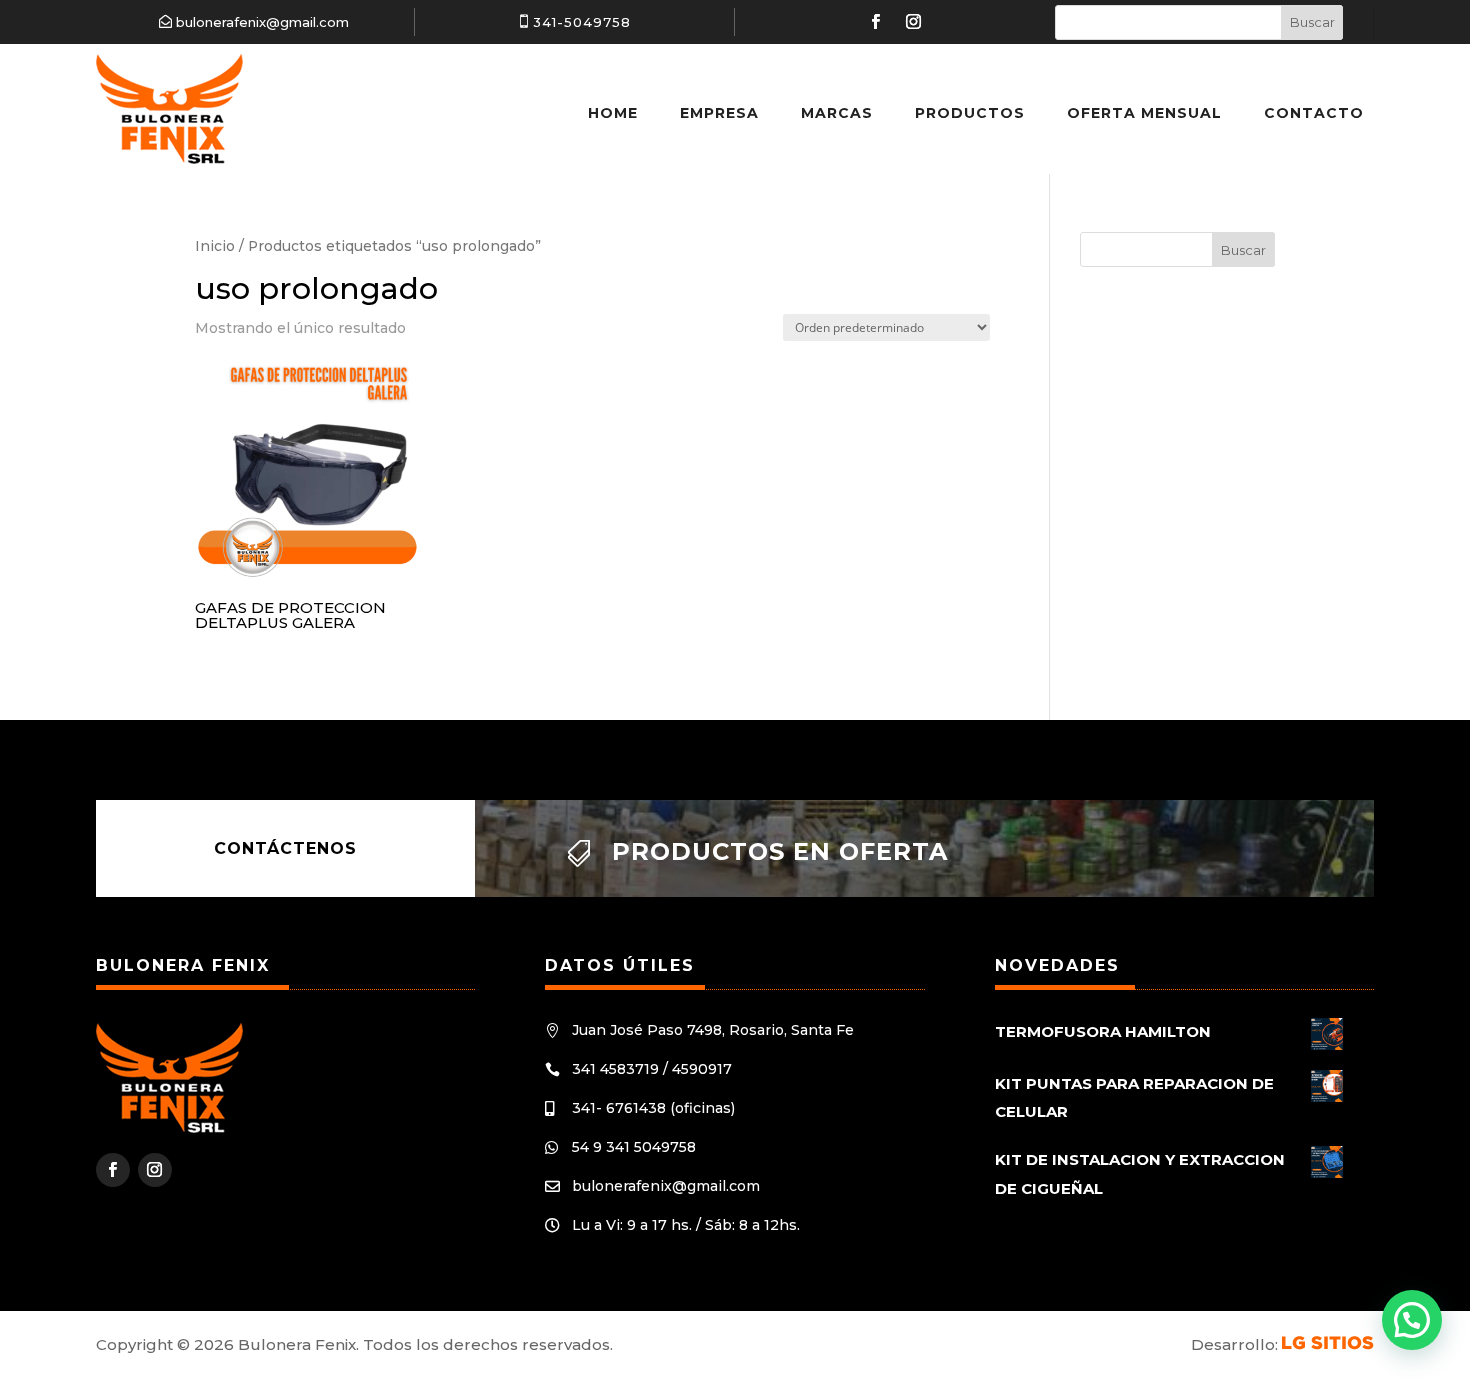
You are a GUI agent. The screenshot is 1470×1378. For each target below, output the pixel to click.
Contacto (1314, 113)
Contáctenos (285, 848)
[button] (1412, 1320)
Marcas (837, 113)
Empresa (719, 113)
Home (613, 113)
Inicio (215, 246)
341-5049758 (582, 22)
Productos (970, 113)
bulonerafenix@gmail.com (262, 22)
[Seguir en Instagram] (914, 22)
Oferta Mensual (1144, 113)
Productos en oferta (780, 851)
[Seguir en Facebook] (876, 22)
